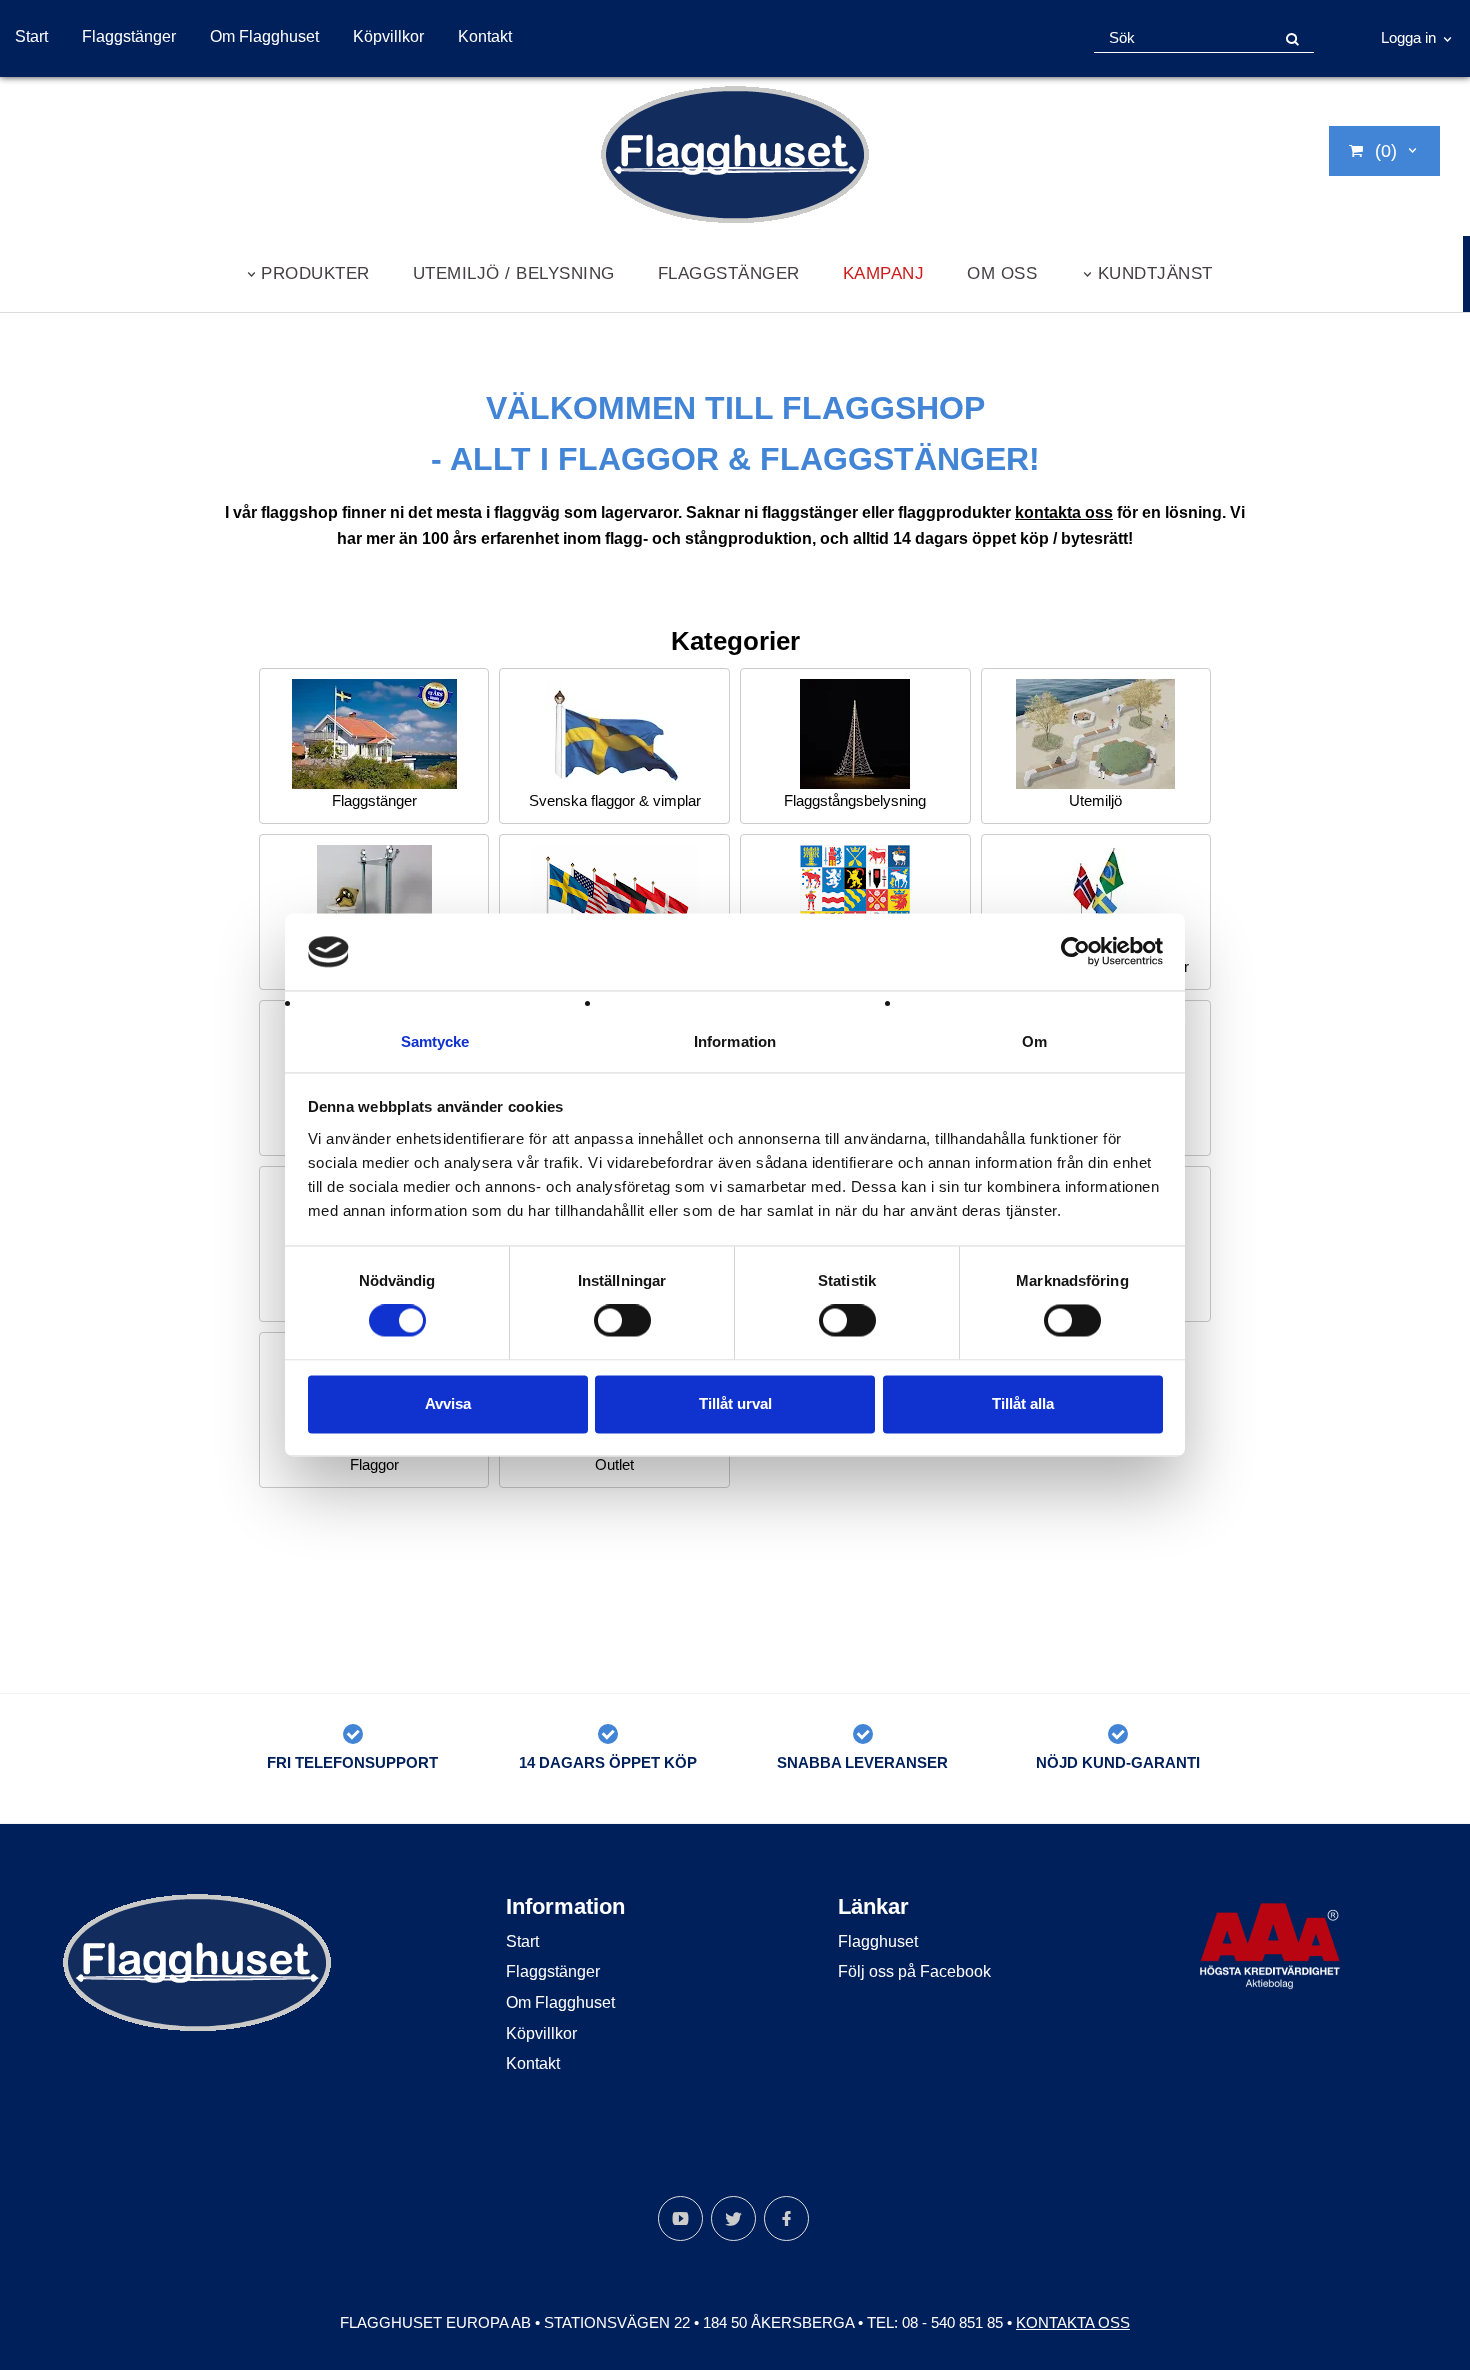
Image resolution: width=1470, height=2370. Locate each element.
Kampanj (884, 273)
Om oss (1002, 273)
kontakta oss (1064, 512)
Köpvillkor (388, 36)
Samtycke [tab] (435, 1041)
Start (31, 36)
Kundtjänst (1155, 273)
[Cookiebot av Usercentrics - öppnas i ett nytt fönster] (1075, 952)
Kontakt (485, 36)
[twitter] (733, 2218)
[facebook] (786, 2218)
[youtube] (680, 2218)
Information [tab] (735, 1041)
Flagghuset (878, 1941)
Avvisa (448, 1403)
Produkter (315, 273)
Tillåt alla (1023, 1403)
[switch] (622, 1321)
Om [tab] (1034, 1041)
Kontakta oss (1073, 2322)
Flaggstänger (129, 36)
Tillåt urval (735, 1403)
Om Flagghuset (264, 36)
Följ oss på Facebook (914, 1971)
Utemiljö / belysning (514, 273)
